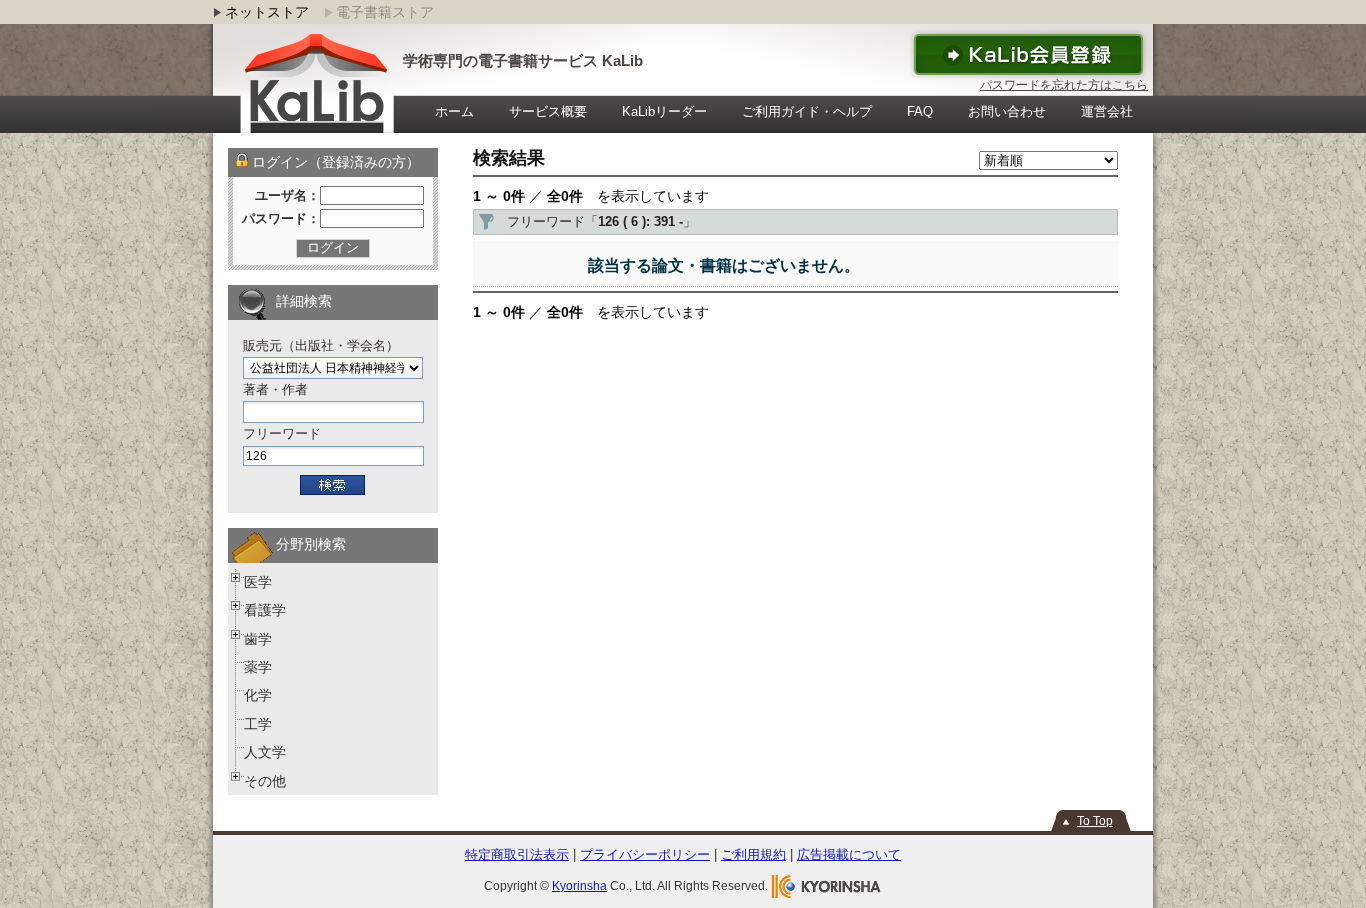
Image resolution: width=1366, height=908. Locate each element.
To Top (1095, 821)
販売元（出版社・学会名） (321, 345)
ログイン (333, 247)
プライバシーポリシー (645, 854)
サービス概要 (548, 111)
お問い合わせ (1007, 111)
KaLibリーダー (664, 111)
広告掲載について (849, 854)
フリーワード (282, 433)
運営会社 (1107, 111)
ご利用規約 (753, 854)
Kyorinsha (579, 886)
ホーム (454, 111)
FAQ (920, 111)
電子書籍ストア (385, 12)
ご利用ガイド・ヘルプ (807, 111)
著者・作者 (275, 389)
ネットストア (267, 12)
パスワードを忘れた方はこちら (1064, 85)
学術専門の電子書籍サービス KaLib (523, 61)
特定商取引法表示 (517, 854)
